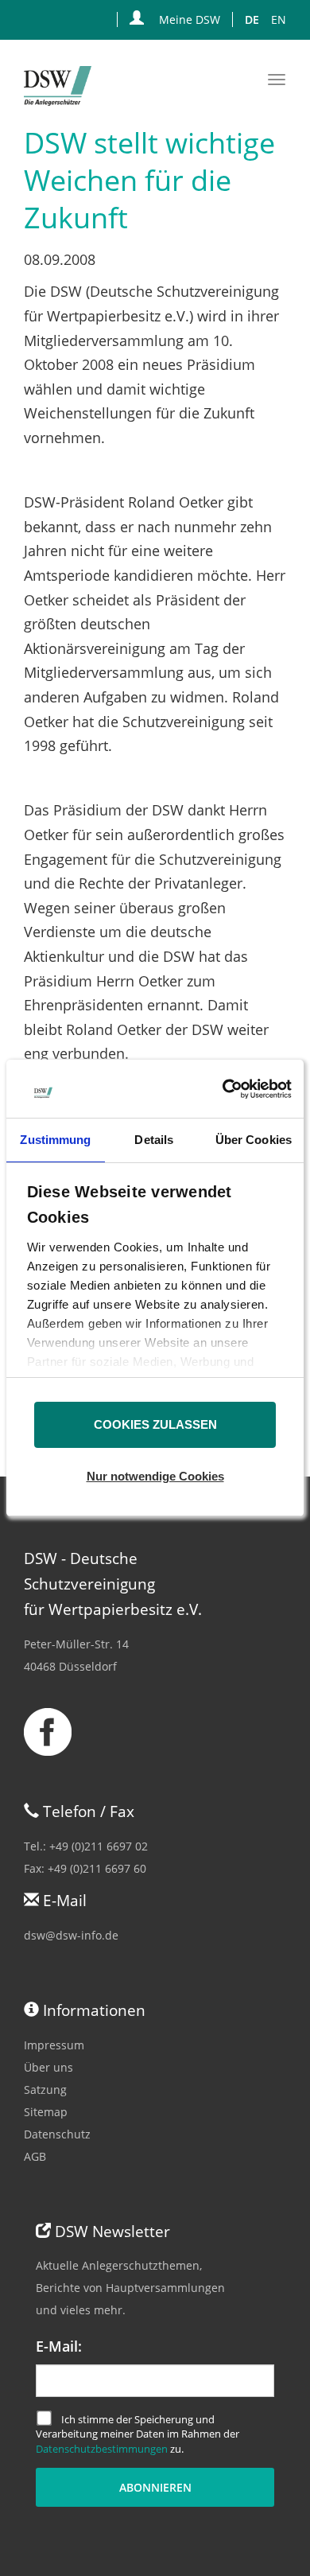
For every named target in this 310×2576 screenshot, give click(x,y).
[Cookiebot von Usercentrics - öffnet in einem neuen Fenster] (222, 1089)
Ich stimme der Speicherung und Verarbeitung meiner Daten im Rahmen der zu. (138, 2434)
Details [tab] (154, 1140)
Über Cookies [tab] (254, 1140)
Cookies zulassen (155, 1424)
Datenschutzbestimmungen (102, 2449)
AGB (35, 2156)
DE (252, 19)
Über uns (48, 2067)
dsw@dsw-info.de (71, 1935)
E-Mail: (59, 2346)
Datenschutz (57, 2134)
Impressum (54, 2045)
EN (279, 19)
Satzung (45, 2090)
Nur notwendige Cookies (155, 1476)
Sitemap (46, 2112)
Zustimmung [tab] (55, 1140)
